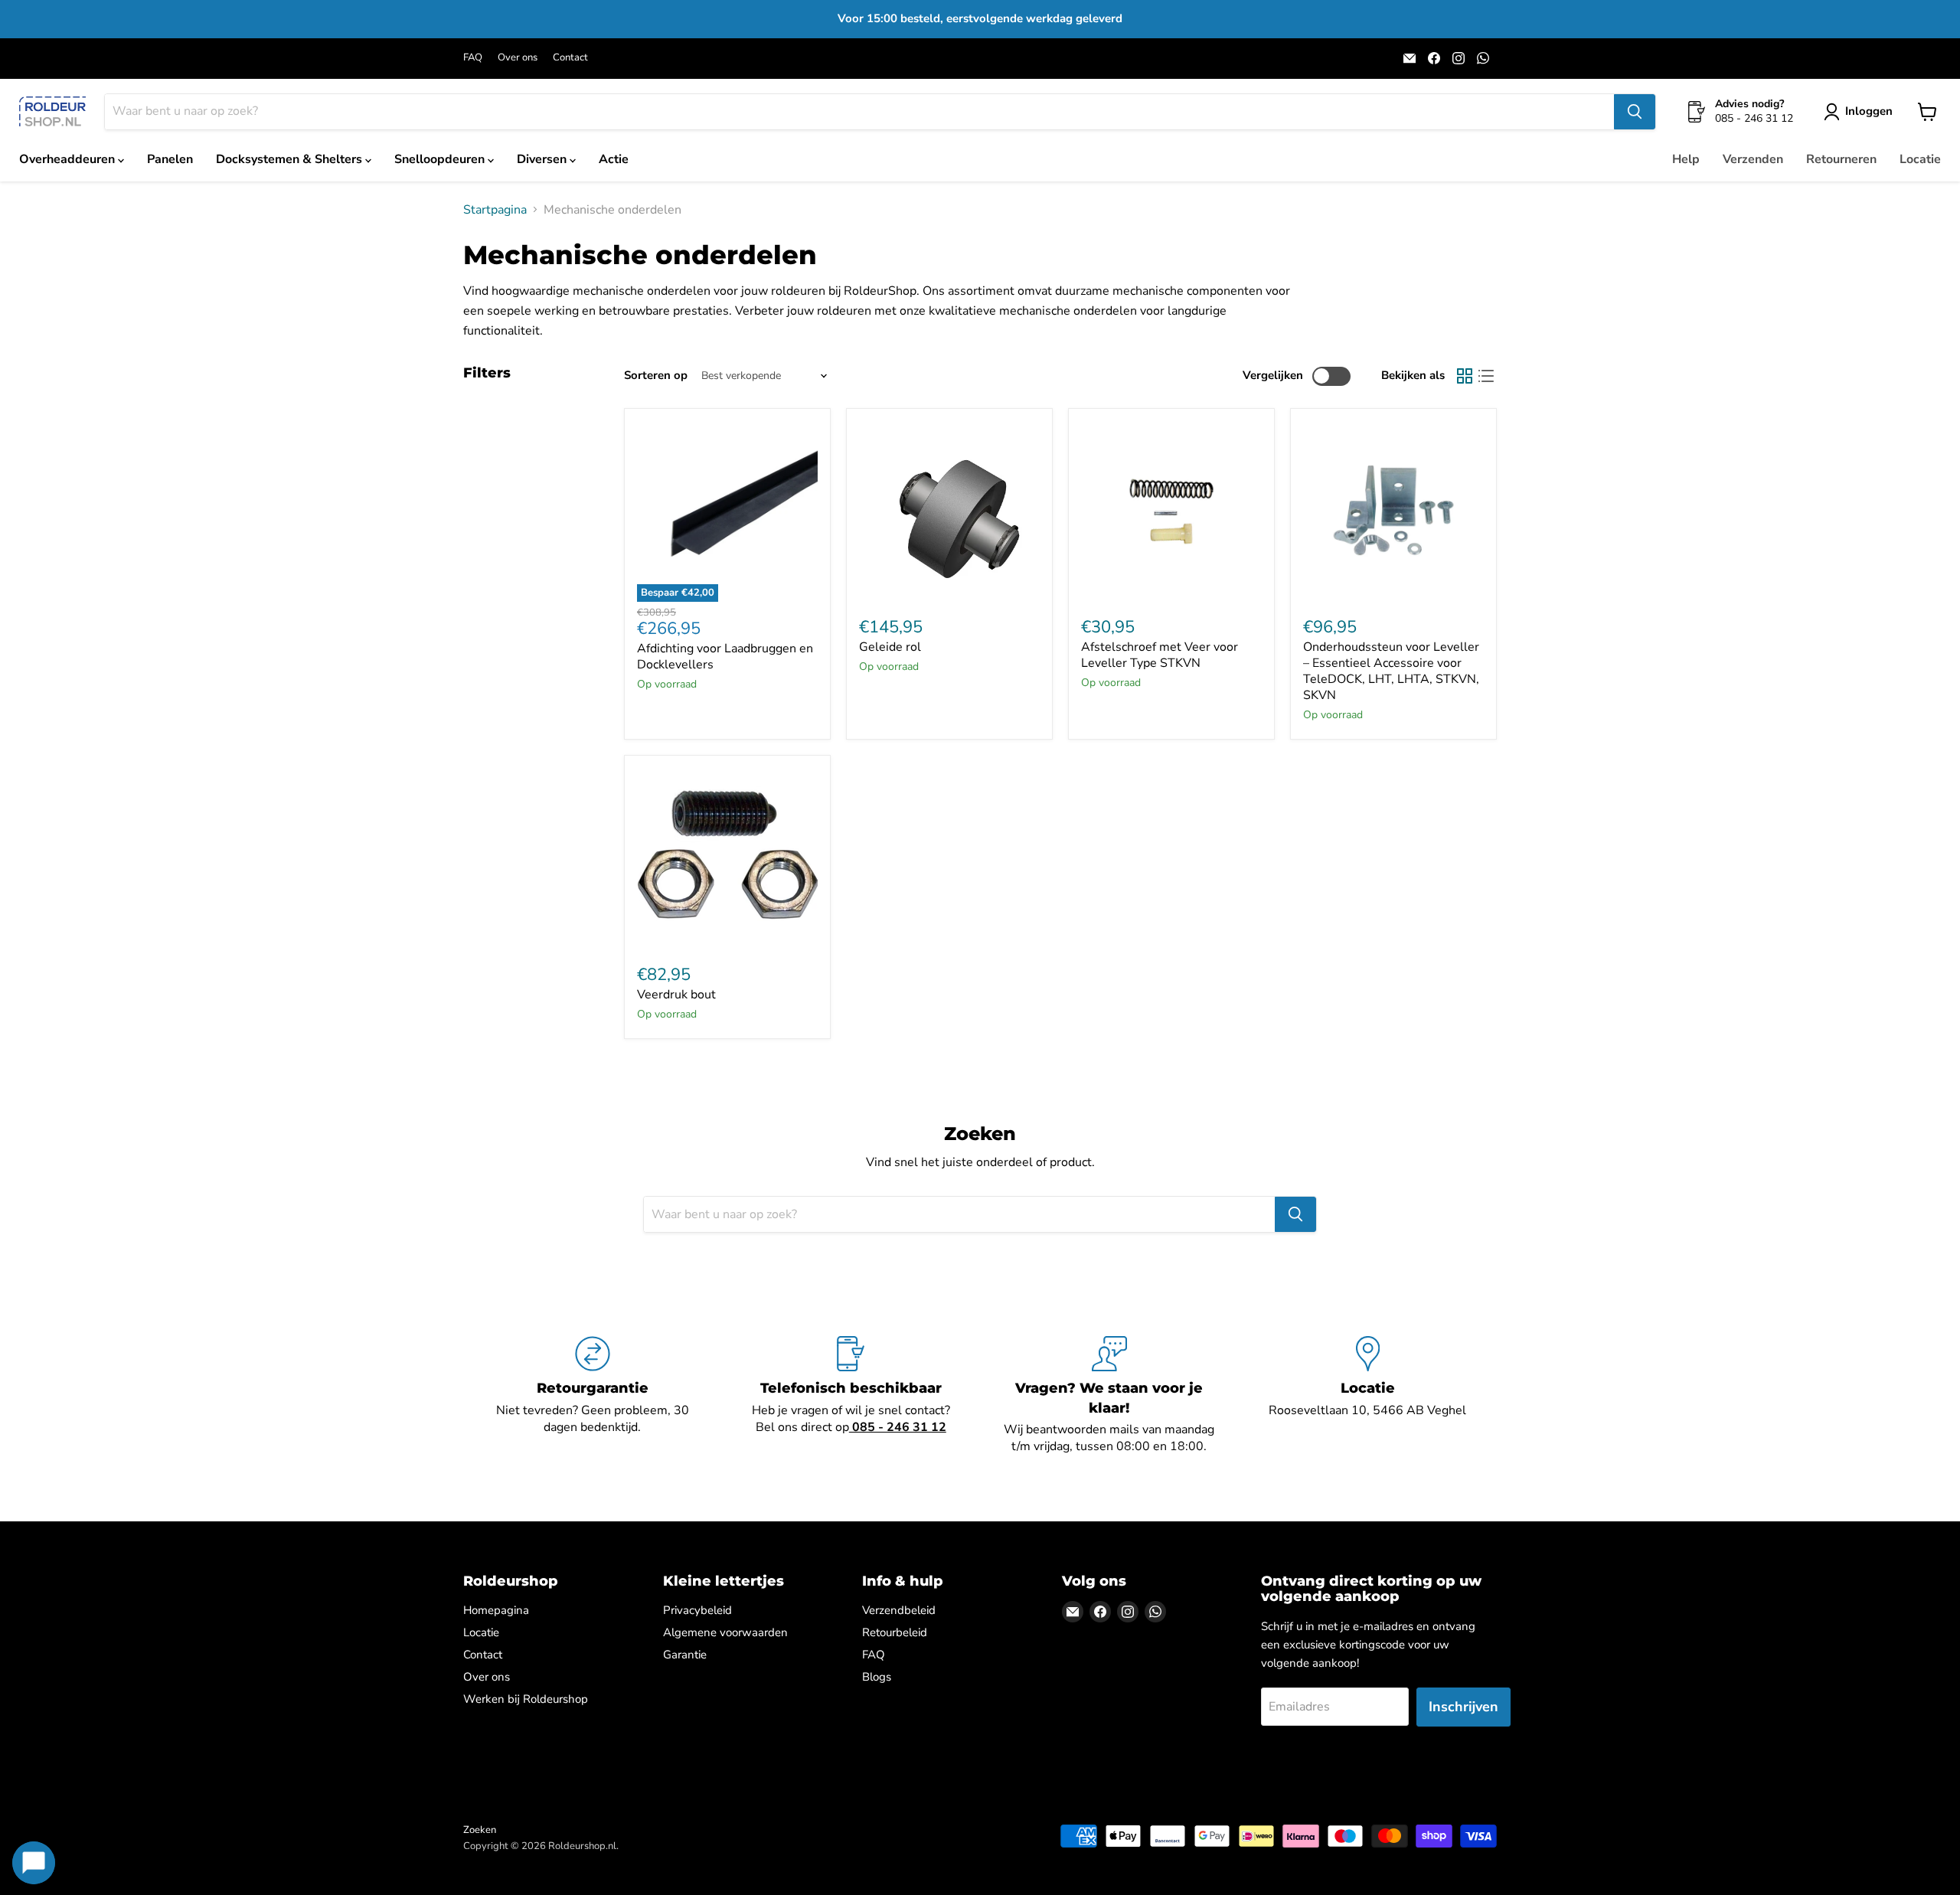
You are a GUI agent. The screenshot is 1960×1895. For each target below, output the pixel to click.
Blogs (877, 1677)
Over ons (518, 58)
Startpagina (495, 210)
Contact (570, 58)
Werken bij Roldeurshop (526, 1699)
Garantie (685, 1655)
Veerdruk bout (676, 995)
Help (1686, 159)
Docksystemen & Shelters (291, 159)
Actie (614, 159)
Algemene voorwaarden (725, 1632)
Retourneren (1841, 159)
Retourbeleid (895, 1632)
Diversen (543, 159)
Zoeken (480, 1830)
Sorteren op (656, 376)
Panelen (170, 159)
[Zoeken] (1635, 112)
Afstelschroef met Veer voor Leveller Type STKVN (1160, 655)
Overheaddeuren (69, 159)
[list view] (1486, 376)
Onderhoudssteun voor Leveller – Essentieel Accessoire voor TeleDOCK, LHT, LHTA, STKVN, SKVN (1391, 671)
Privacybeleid (697, 1610)
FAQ (473, 58)
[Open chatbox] (34, 1863)
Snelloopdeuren (441, 159)
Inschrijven (1463, 1707)
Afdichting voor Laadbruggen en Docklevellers (725, 657)
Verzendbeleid (899, 1610)
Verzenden (1753, 159)
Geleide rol (890, 647)
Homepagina (496, 1610)
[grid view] (1465, 376)
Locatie (1920, 159)
